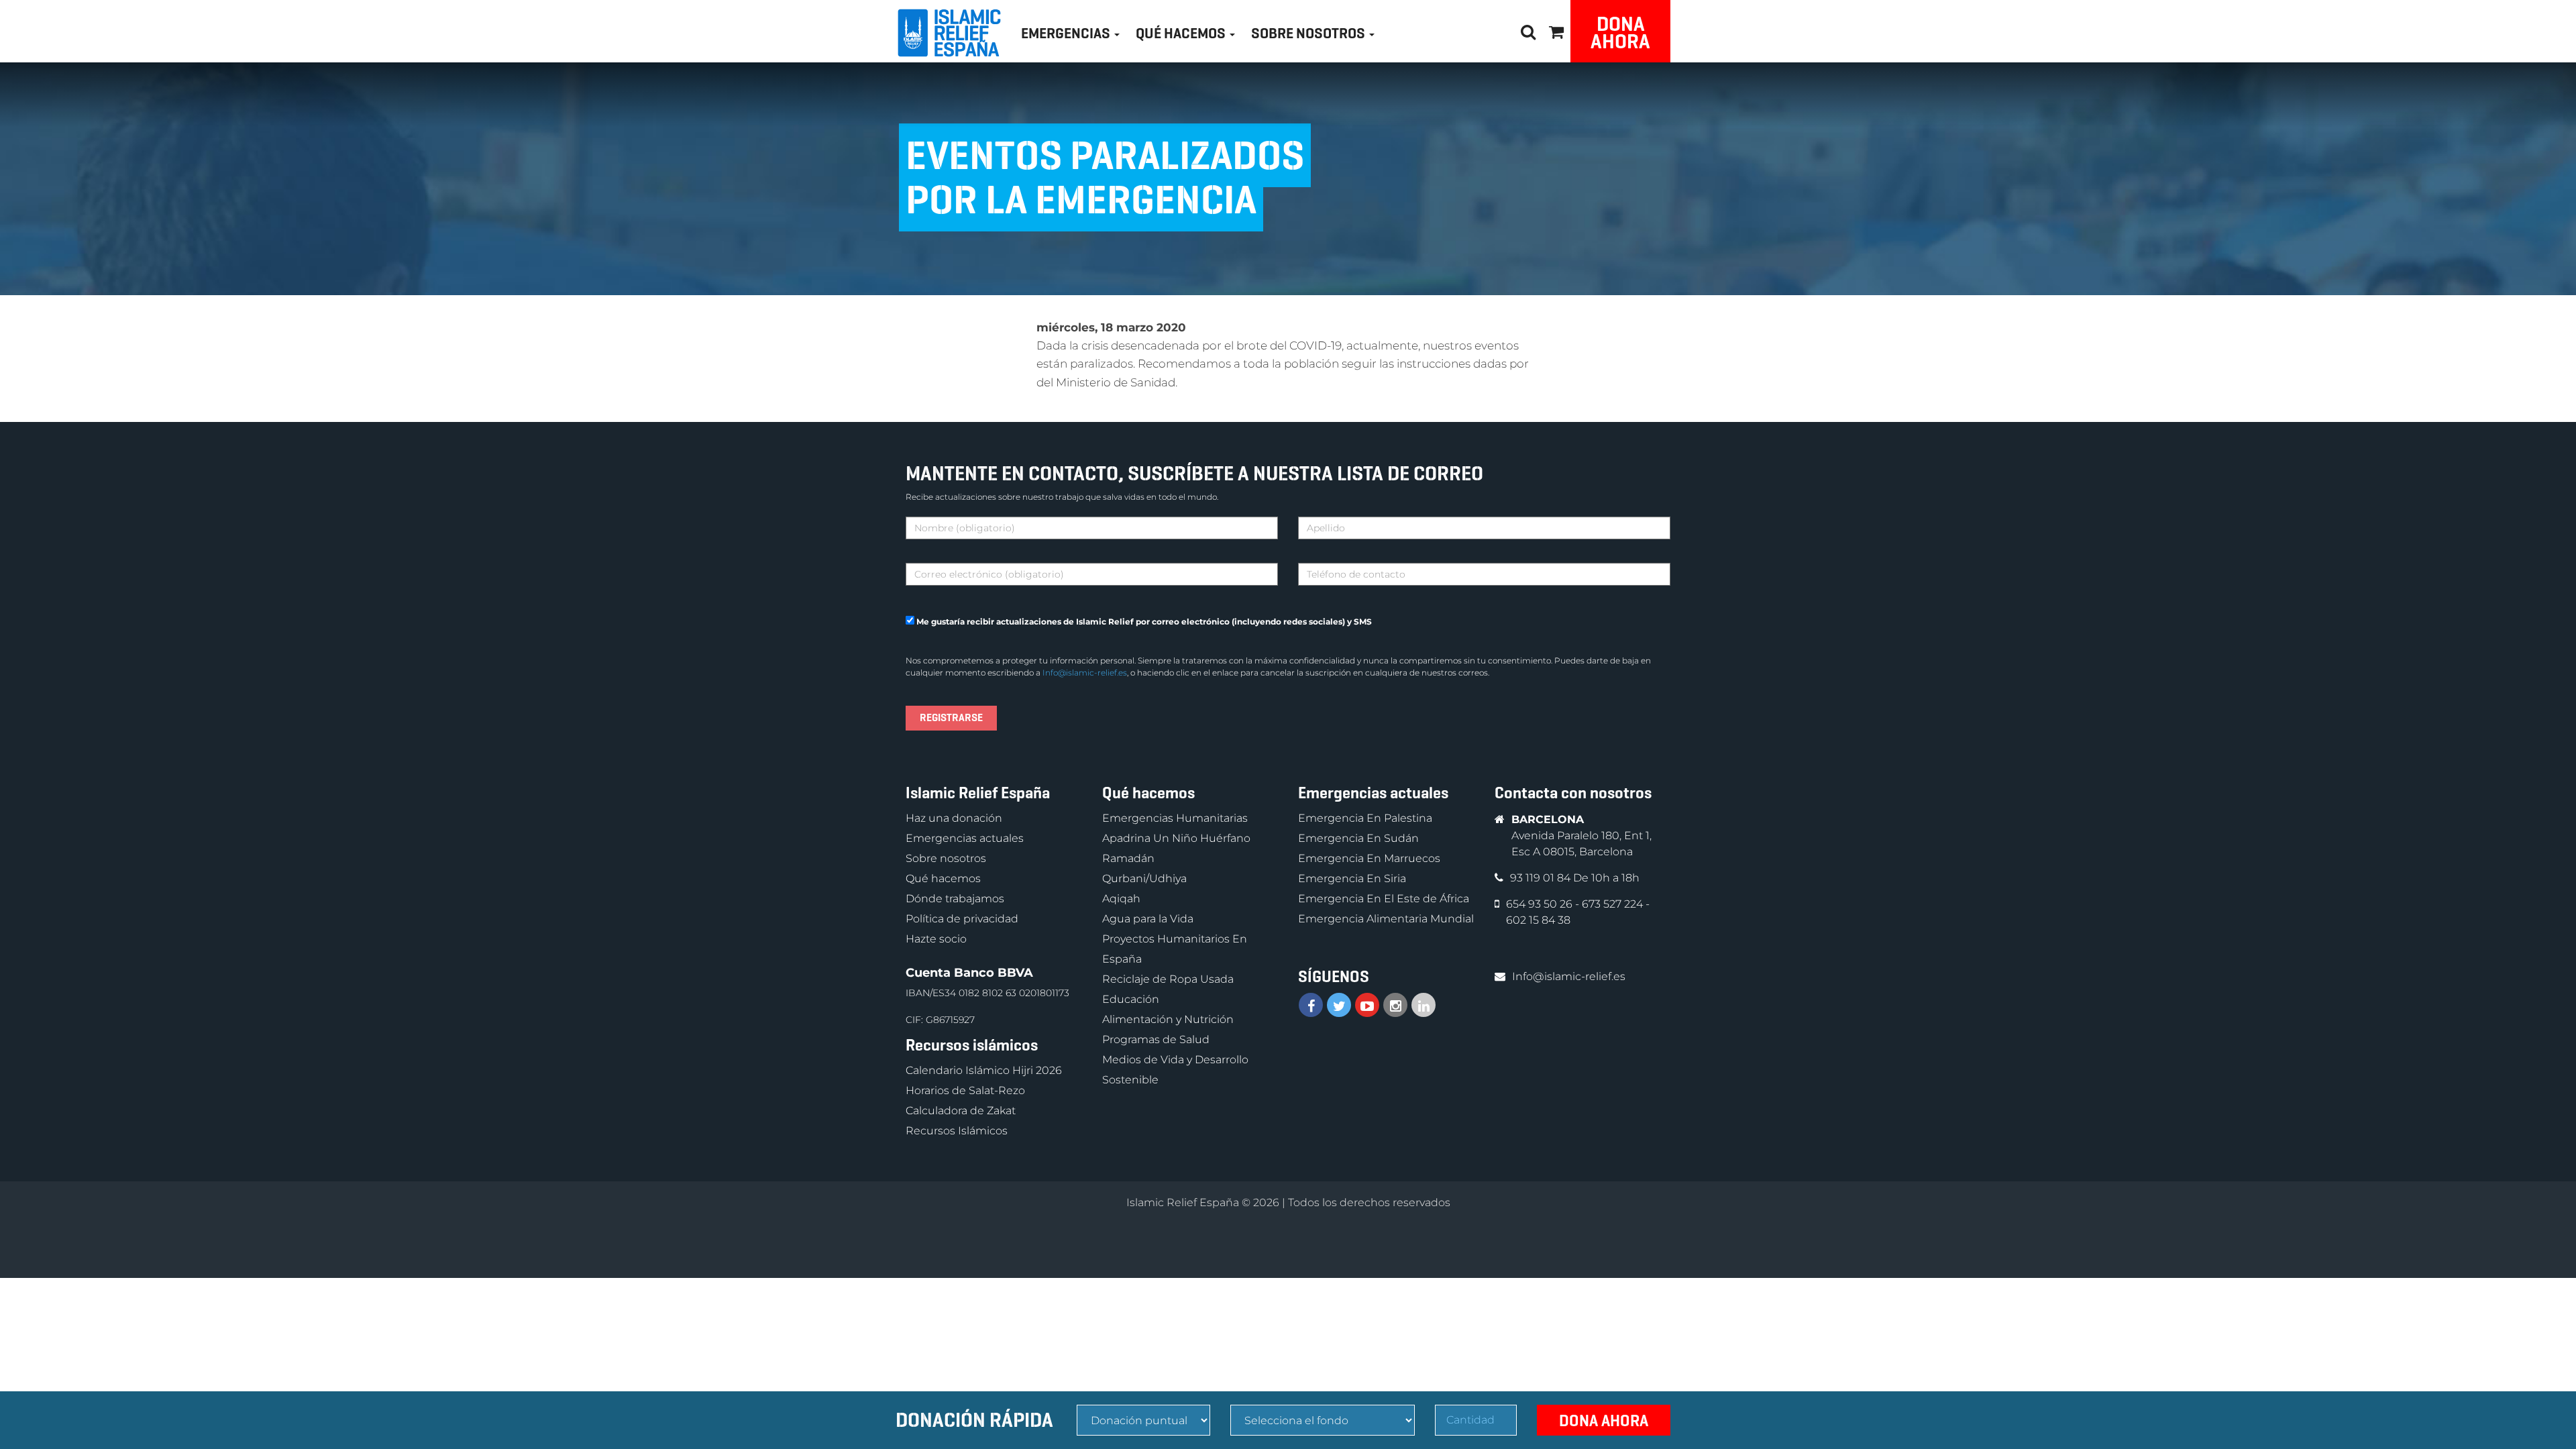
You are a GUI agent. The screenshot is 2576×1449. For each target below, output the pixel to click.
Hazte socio (936, 939)
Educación (1131, 999)
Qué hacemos (943, 878)
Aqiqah (1121, 899)
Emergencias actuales (965, 838)
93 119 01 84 (1542, 878)
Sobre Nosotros (1309, 33)
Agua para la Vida (1148, 919)
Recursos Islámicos (957, 1131)
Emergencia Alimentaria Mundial (1386, 919)
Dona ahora (1620, 33)
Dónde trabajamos (955, 899)
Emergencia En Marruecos (1369, 858)
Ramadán (1128, 858)
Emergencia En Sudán (1358, 838)
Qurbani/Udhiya (1144, 878)
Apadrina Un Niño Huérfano (1176, 838)
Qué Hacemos (1182, 33)
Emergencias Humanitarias (1175, 818)
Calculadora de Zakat (961, 1111)
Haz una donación (954, 818)
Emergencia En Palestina (1365, 818)
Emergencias (1067, 33)
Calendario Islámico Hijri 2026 (984, 1070)
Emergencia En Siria (1352, 878)
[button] (1556, 30)
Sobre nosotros (946, 858)
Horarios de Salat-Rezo (965, 1090)
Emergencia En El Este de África (1384, 899)
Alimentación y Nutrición (1168, 1019)
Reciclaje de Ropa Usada (1168, 979)
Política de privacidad (962, 919)
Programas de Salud (1156, 1039)
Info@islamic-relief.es (1085, 673)
